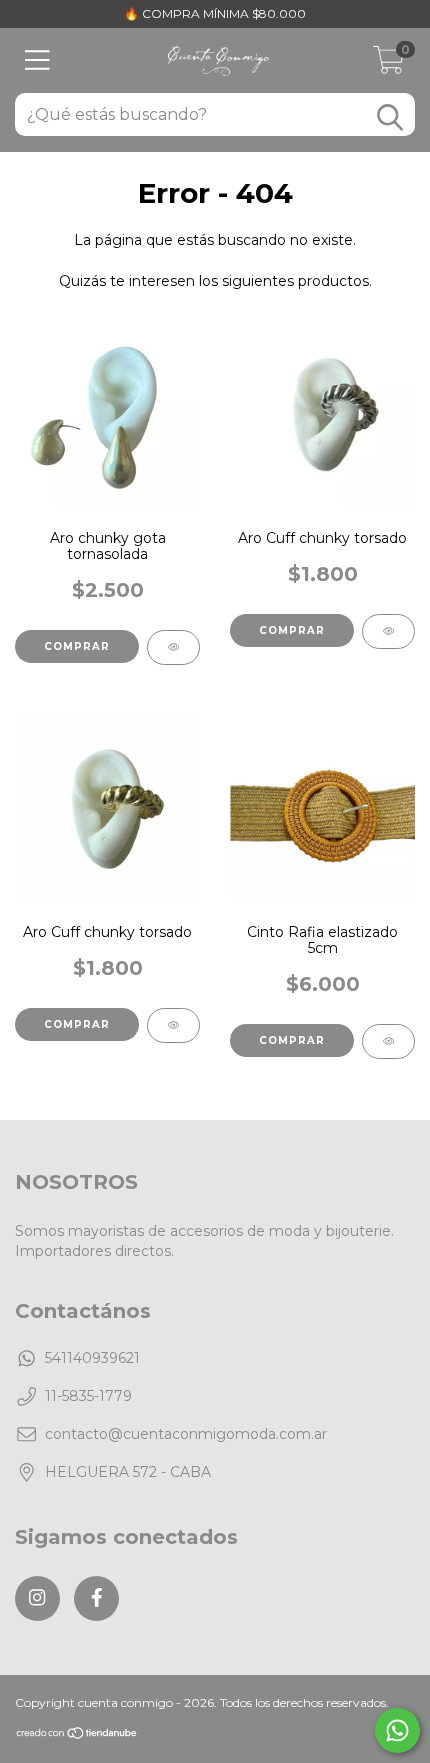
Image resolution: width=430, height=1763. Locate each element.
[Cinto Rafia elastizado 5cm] (388, 1041)
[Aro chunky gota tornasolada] (173, 647)
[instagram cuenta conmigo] (37, 1598)
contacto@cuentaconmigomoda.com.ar (186, 1434)
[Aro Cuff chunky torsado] (388, 631)
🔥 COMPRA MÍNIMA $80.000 (215, 13)
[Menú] (37, 60)
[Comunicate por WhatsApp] (397, 1730)
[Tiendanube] (77, 1735)
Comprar (77, 646)
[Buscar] (390, 117)
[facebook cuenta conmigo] (96, 1598)
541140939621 (92, 1358)
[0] (389, 66)
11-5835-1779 (88, 1396)
